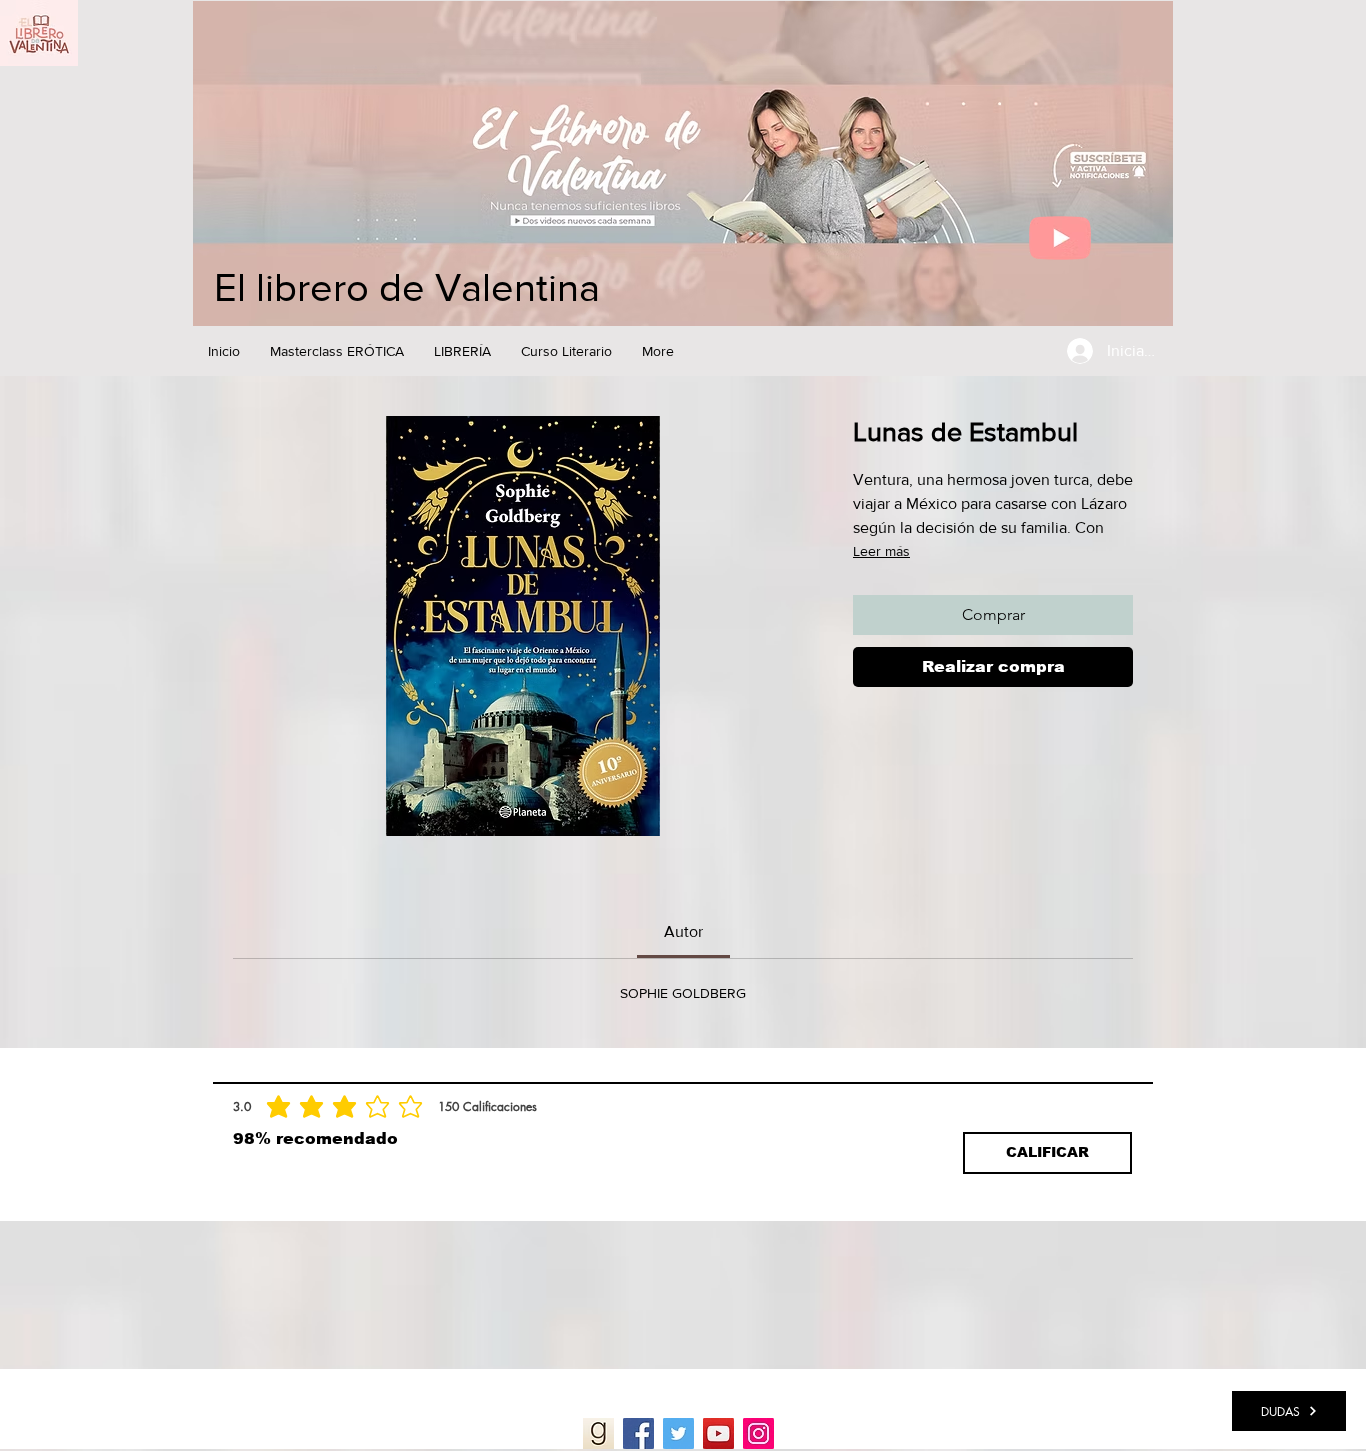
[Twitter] (678, 1433)
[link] (683, 931)
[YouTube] (718, 1433)
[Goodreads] (598, 1433)
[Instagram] (758, 1433)
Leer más (881, 551)
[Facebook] (638, 1433)
